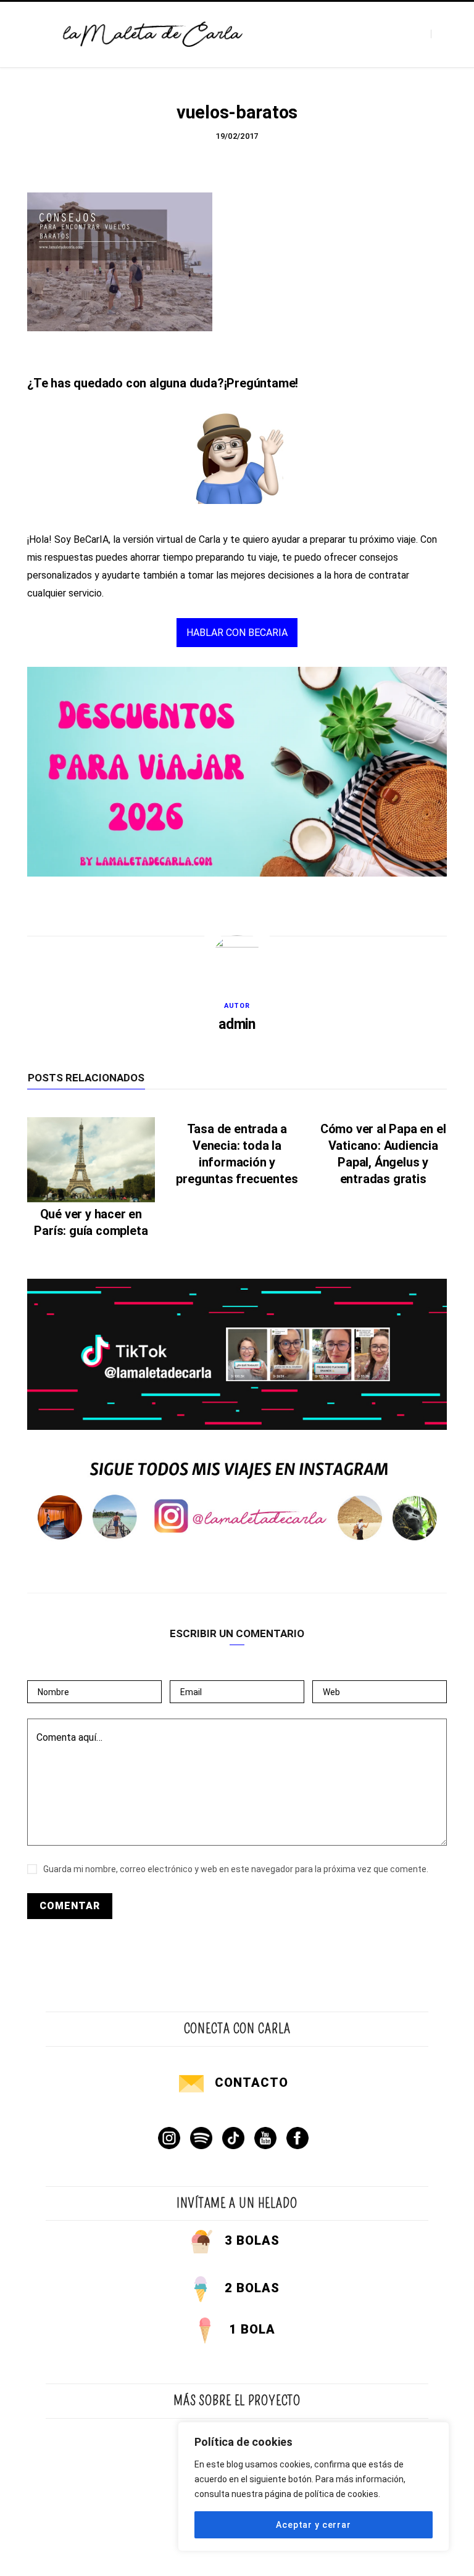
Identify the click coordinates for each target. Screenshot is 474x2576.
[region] (314, 2487)
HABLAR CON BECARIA (237, 633)
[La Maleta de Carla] (153, 34)
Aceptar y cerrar (313, 2525)
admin (237, 1024)
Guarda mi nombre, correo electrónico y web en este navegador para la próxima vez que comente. (236, 1869)
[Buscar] (442, 34)
